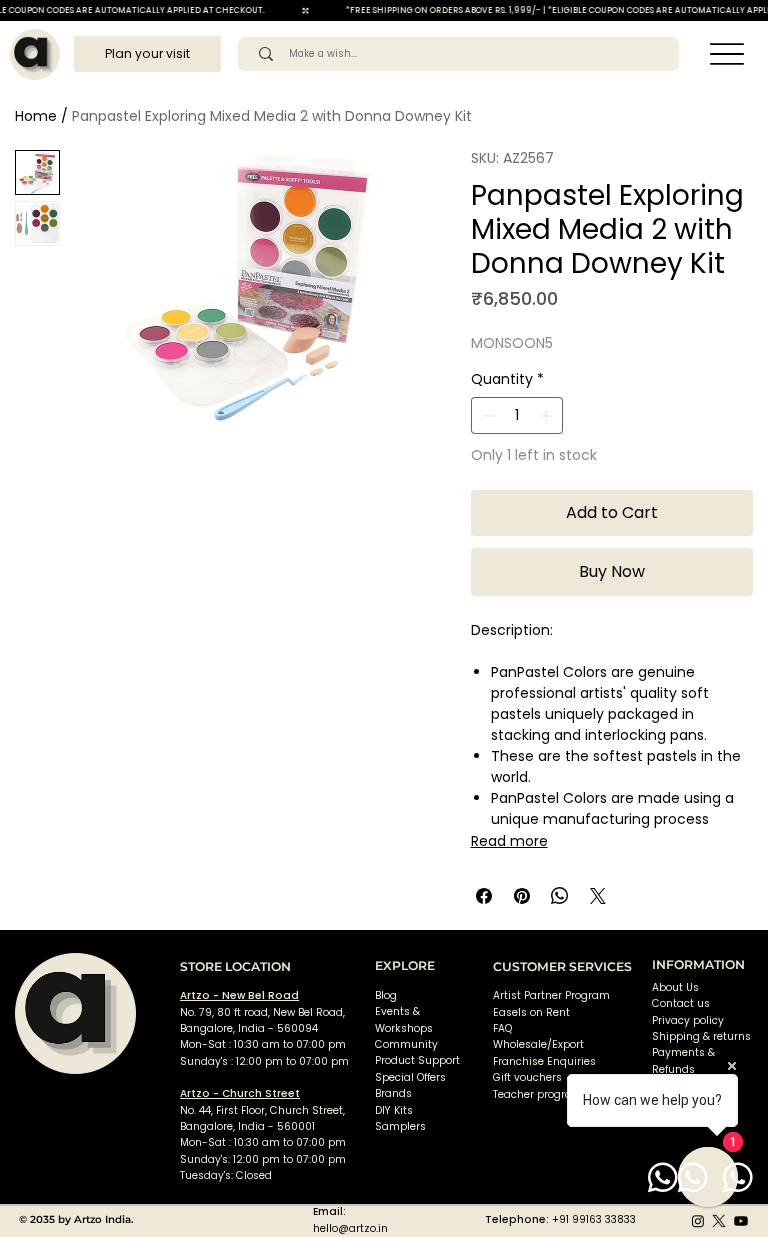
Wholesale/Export (538, 1044)
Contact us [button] (681, 1003)
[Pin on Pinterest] (522, 896)
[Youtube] (741, 1221)
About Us (675, 987)
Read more (509, 841)
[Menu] (727, 54)
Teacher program (538, 1094)
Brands (393, 1093)
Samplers (400, 1126)
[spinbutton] (517, 415)
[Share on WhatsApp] (560, 896)
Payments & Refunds (683, 1060)
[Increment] (547, 415)
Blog (386, 995)
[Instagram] (698, 1221)
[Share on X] (598, 896)
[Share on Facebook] (484, 896)
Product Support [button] (417, 1060)
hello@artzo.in (350, 1228)
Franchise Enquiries (544, 1061)
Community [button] (406, 1044)
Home (36, 116)
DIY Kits (394, 1110)
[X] (719, 1221)
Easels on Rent (531, 1012)
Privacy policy (688, 1020)
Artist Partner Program (551, 995)
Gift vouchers (527, 1077)
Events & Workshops (404, 1019)
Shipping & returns (701, 1036)
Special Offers (410, 1077)
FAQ (502, 1028)
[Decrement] (486, 415)
